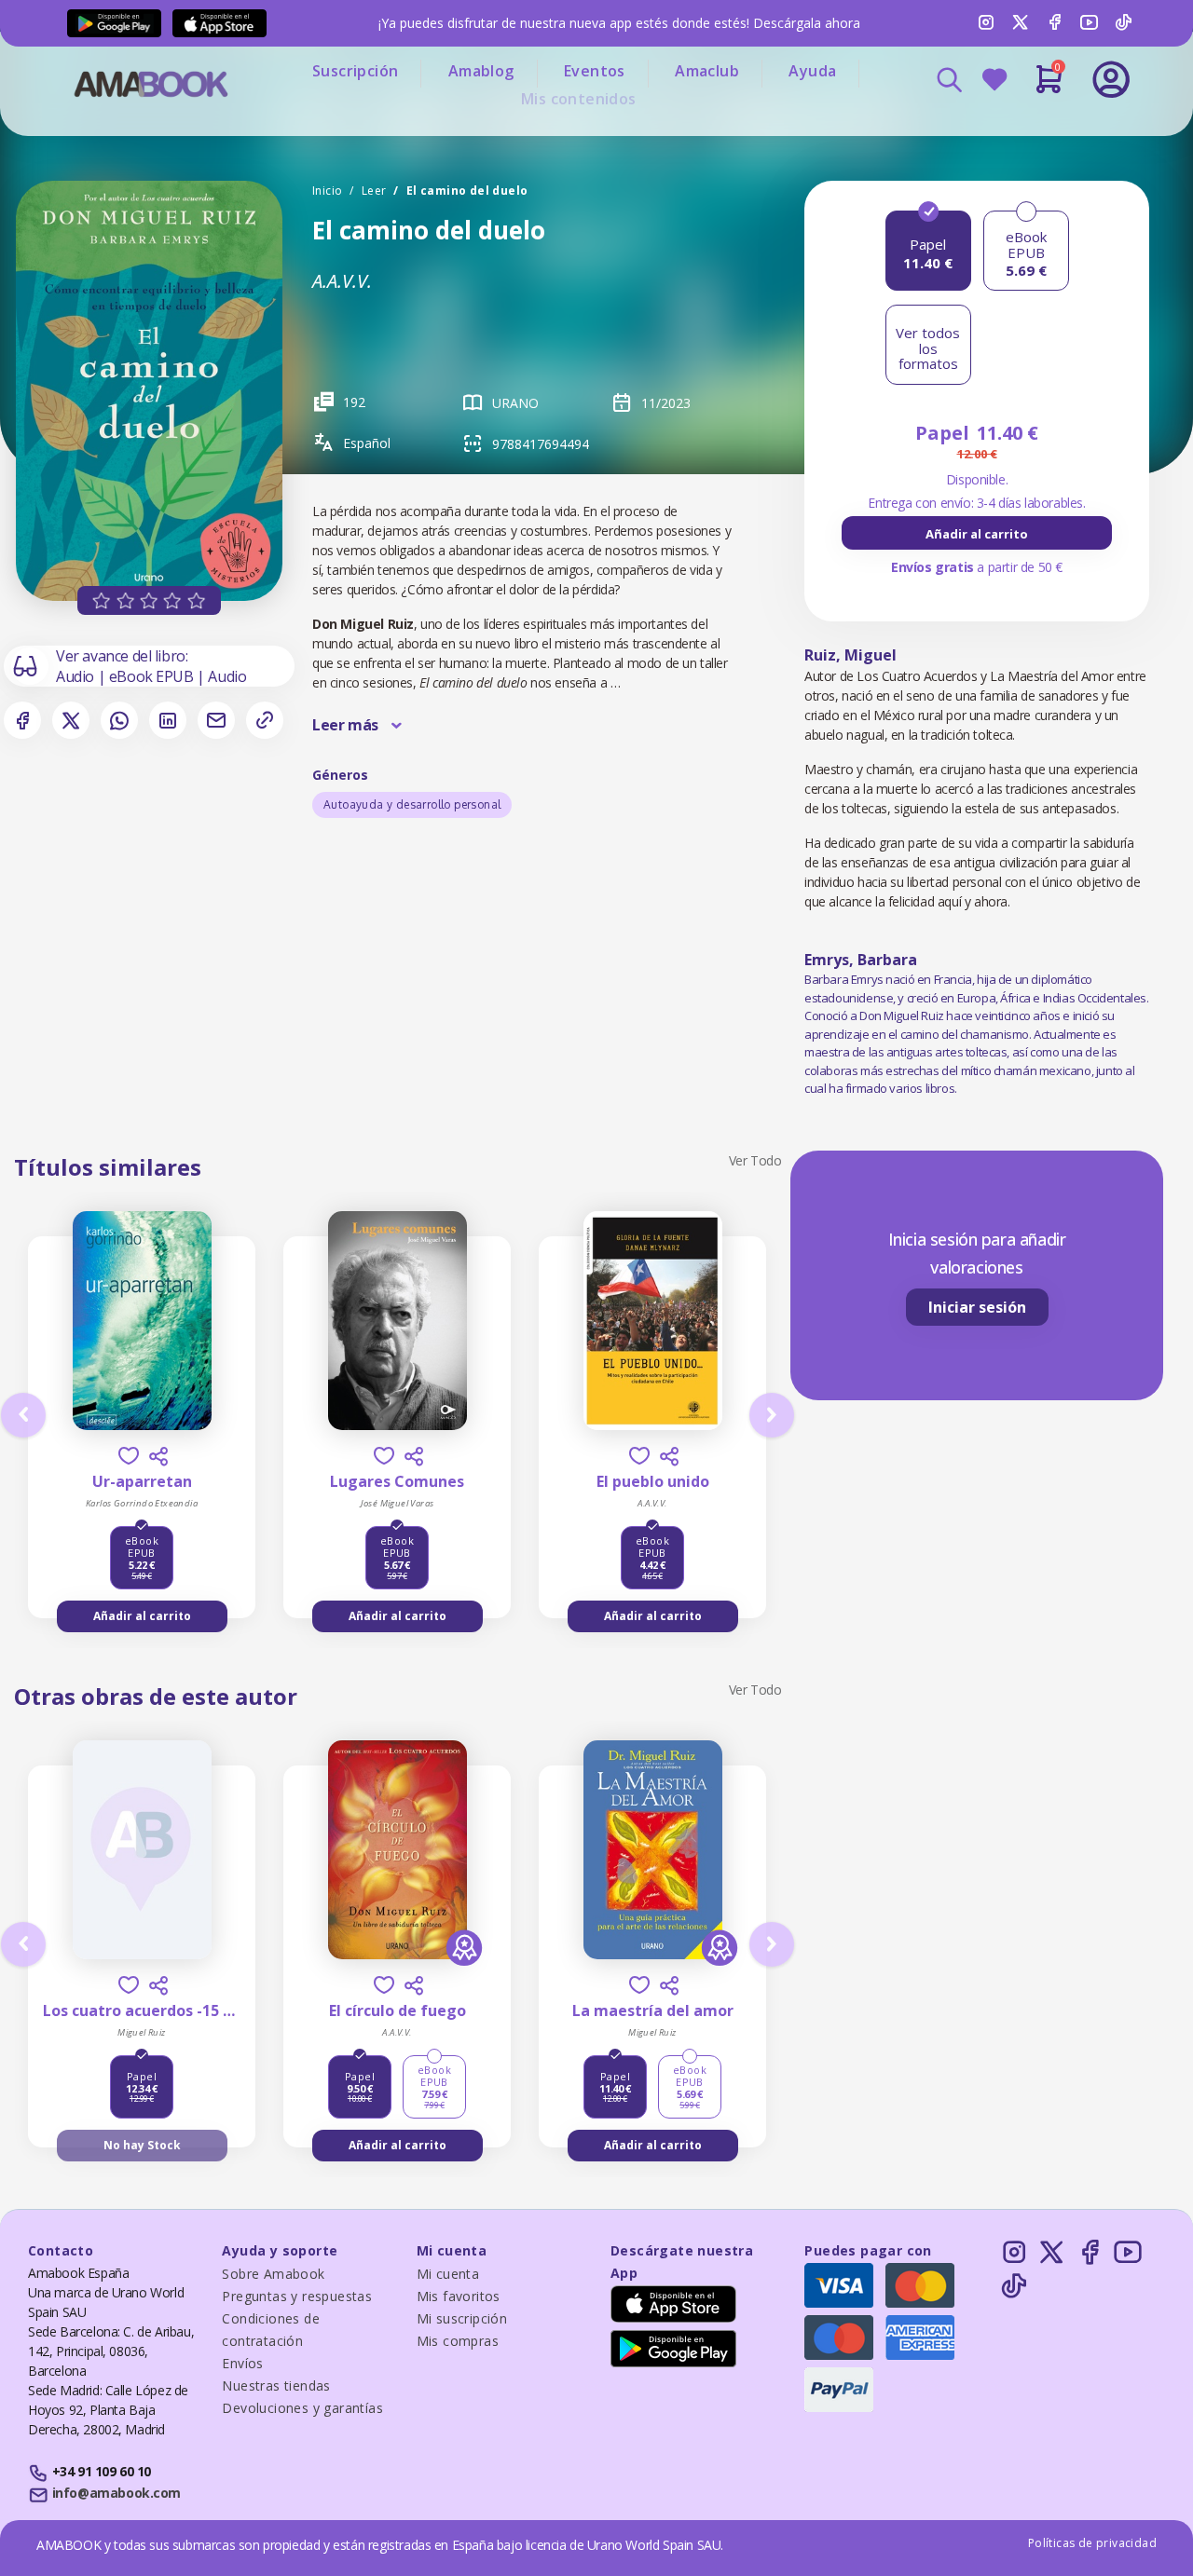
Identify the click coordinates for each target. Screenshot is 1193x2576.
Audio (77, 676)
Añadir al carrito (977, 534)
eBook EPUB (153, 676)
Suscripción (355, 71)
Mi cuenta (448, 2274)
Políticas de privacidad (1092, 2543)
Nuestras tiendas (276, 2385)
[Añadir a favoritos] (129, 1456)
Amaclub (707, 71)
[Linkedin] (168, 720)
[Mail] (216, 720)
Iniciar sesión (977, 1307)
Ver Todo (755, 1160)
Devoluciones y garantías (302, 2408)
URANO (515, 403)
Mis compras (458, 2341)
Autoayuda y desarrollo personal (412, 804)
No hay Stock (142, 2145)
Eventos (595, 71)
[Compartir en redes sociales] (158, 1456)
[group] (977, 533)
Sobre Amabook (273, 2274)
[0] (1049, 87)
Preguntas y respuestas (297, 2296)
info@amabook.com (117, 2493)
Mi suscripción (462, 2318)
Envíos (242, 2363)
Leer (374, 191)
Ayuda (812, 71)
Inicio (327, 191)
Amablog (481, 71)
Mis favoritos (459, 2296)
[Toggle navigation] (1034, 130)
